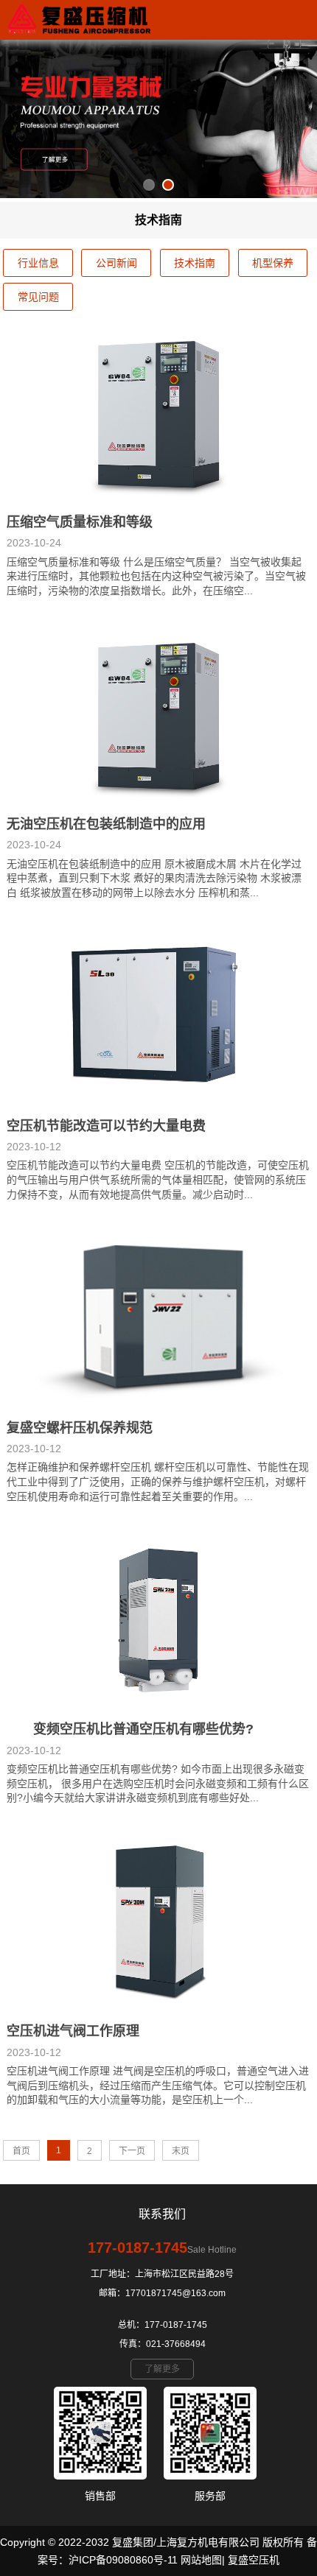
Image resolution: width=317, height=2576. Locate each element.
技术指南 (195, 263)
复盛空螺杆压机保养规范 (80, 1428)
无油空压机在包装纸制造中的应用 (106, 824)
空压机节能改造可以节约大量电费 (106, 1126)
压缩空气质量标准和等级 (80, 522)
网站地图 (201, 2560)
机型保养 (273, 263)
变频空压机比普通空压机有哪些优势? (130, 1729)
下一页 (132, 2151)
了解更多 (162, 2369)
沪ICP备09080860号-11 (123, 2560)
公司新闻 (116, 263)
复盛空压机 (254, 2560)
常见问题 (38, 297)
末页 (181, 2151)
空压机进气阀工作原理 (73, 2031)
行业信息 (38, 263)
